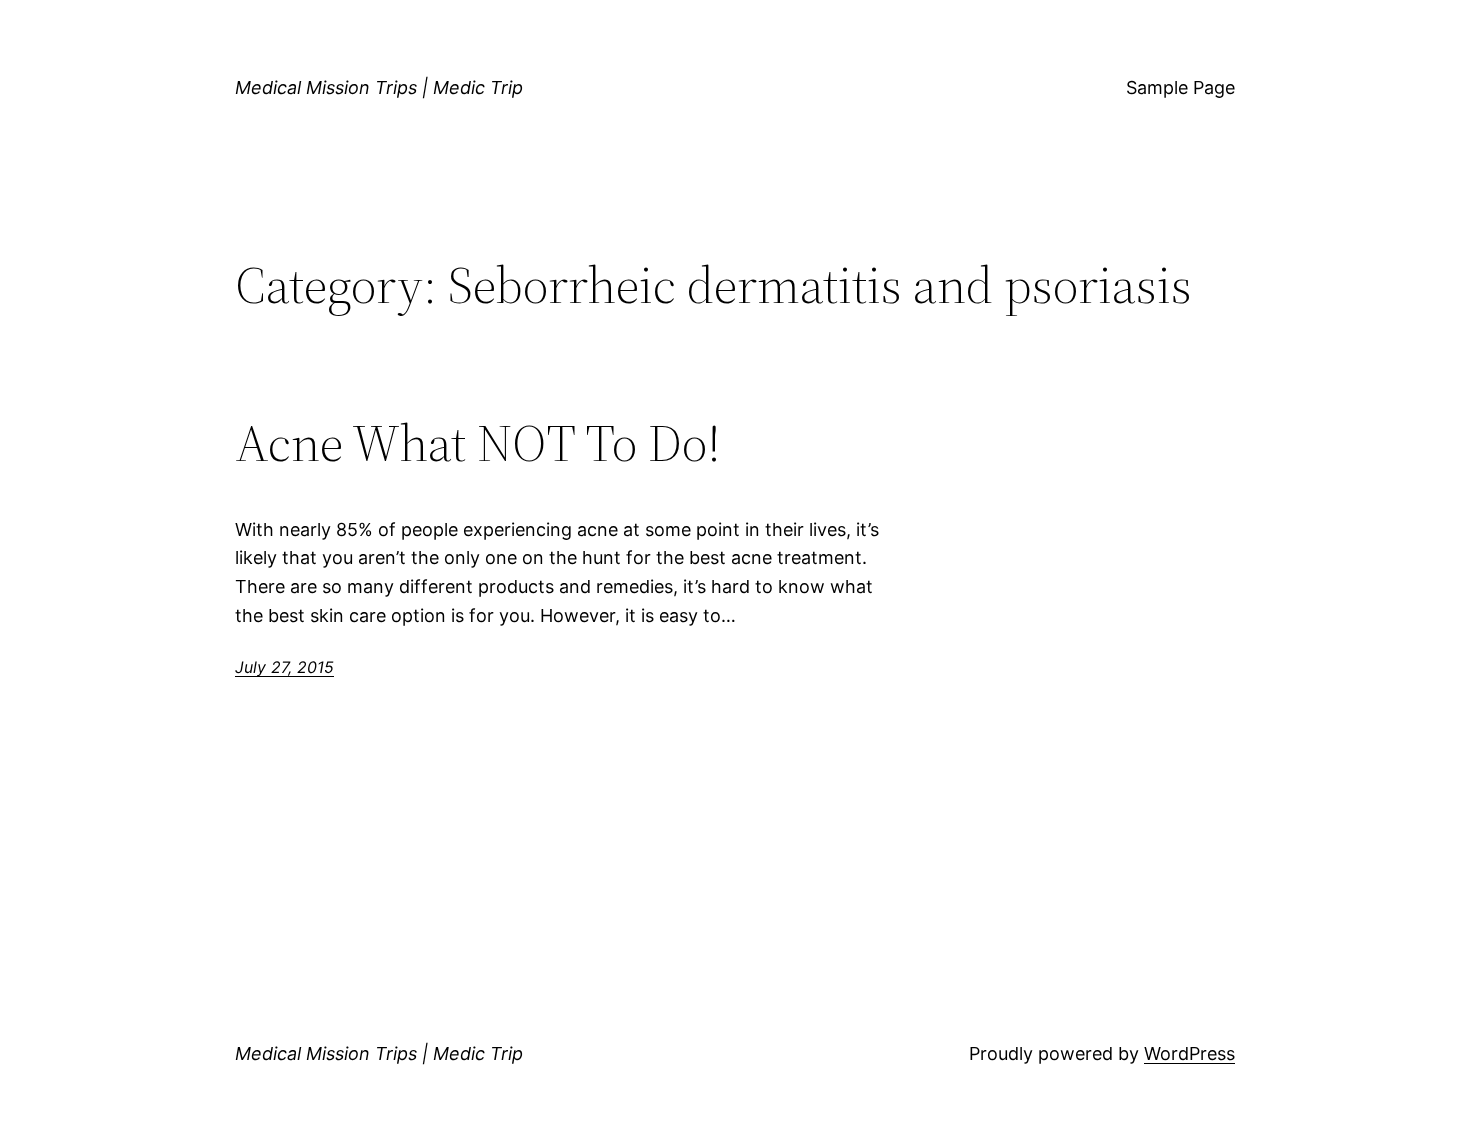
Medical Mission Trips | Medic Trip (379, 87)
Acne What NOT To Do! (478, 443)
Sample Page (1180, 87)
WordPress (1189, 1053)
